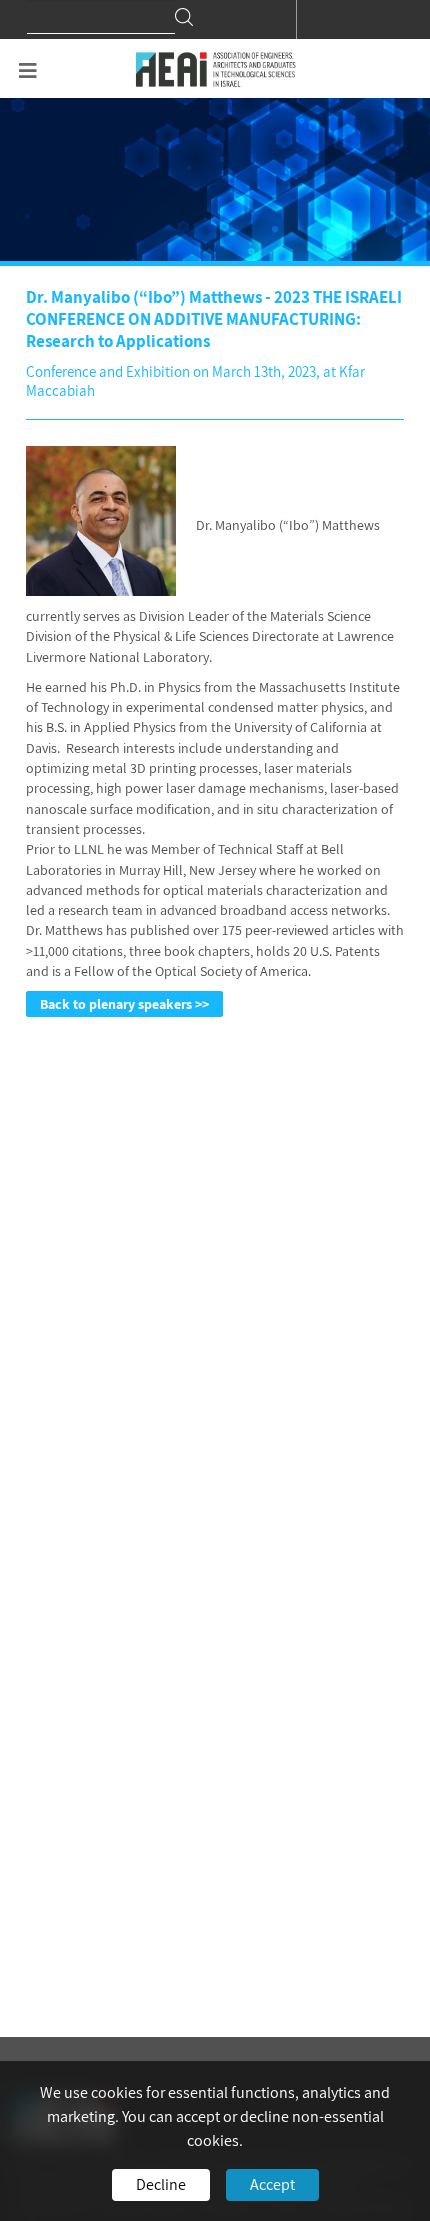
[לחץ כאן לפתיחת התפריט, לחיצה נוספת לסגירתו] (28, 71)
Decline (161, 2184)
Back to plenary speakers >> (124, 1004)
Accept (272, 2184)
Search (184, 17)
